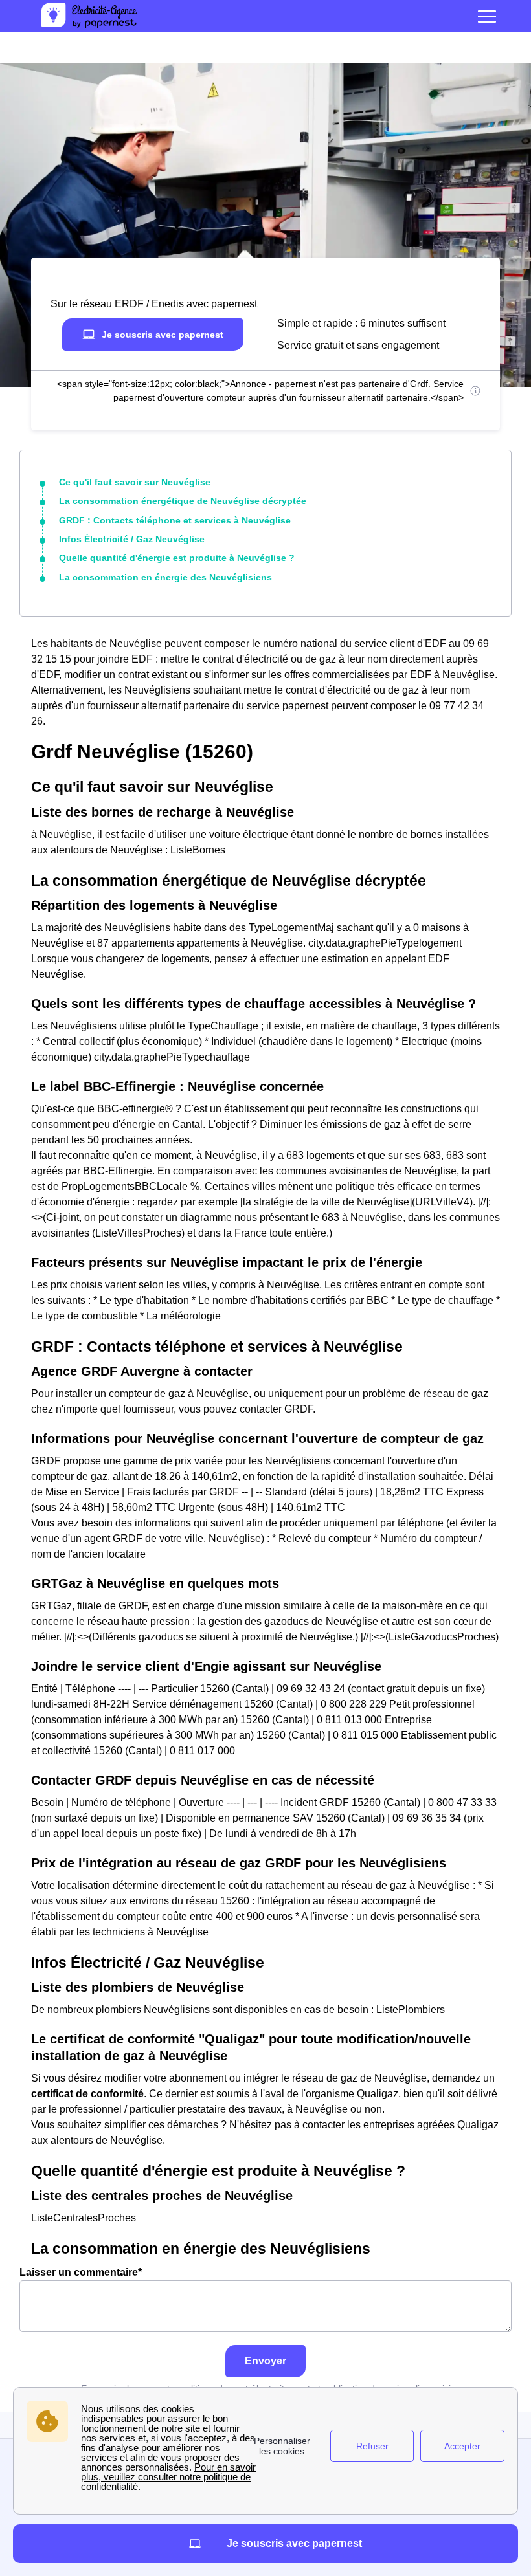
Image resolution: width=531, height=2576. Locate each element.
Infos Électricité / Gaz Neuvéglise (132, 539)
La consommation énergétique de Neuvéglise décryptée (183, 501)
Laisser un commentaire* (81, 2272)
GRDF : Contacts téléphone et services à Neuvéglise (175, 520)
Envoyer (265, 2361)
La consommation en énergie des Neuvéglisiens (165, 577)
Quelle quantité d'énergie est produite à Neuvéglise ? (177, 558)
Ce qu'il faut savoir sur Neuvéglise (135, 482)
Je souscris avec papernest (163, 335)
